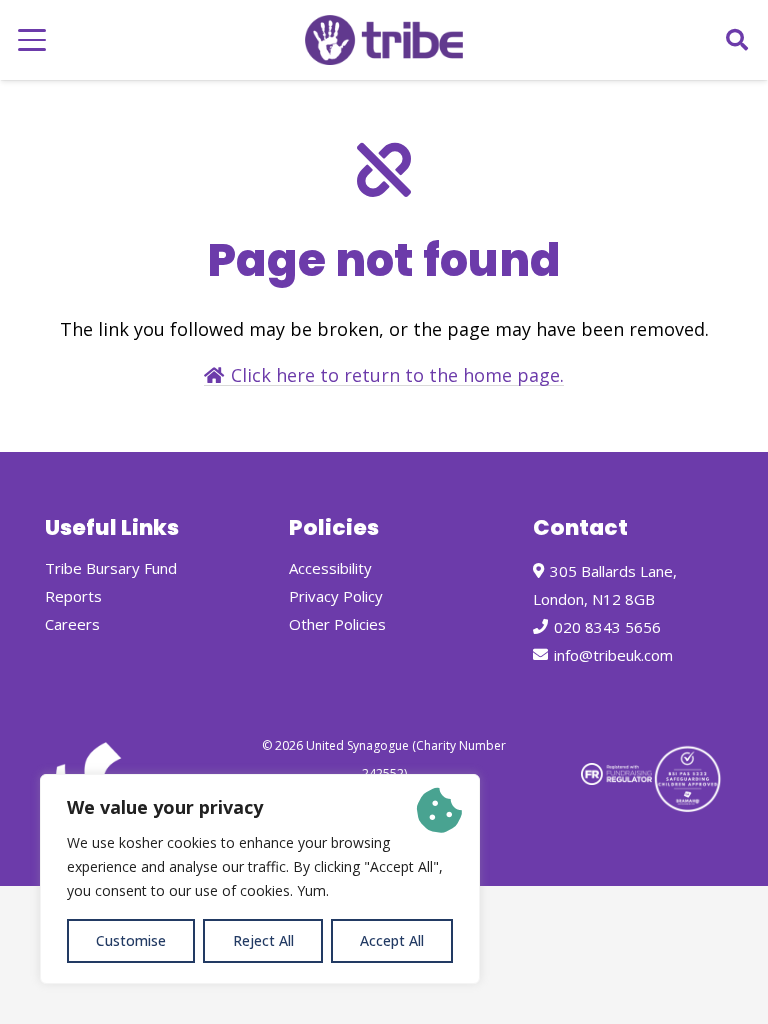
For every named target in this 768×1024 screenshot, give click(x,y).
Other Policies (337, 624)
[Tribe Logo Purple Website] (384, 40)
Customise (131, 940)
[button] (32, 40)
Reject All (263, 940)
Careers (72, 624)
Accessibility (330, 568)
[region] (260, 879)
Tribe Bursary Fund (111, 568)
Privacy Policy (336, 596)
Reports (73, 596)
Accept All (392, 940)
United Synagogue (357, 745)
